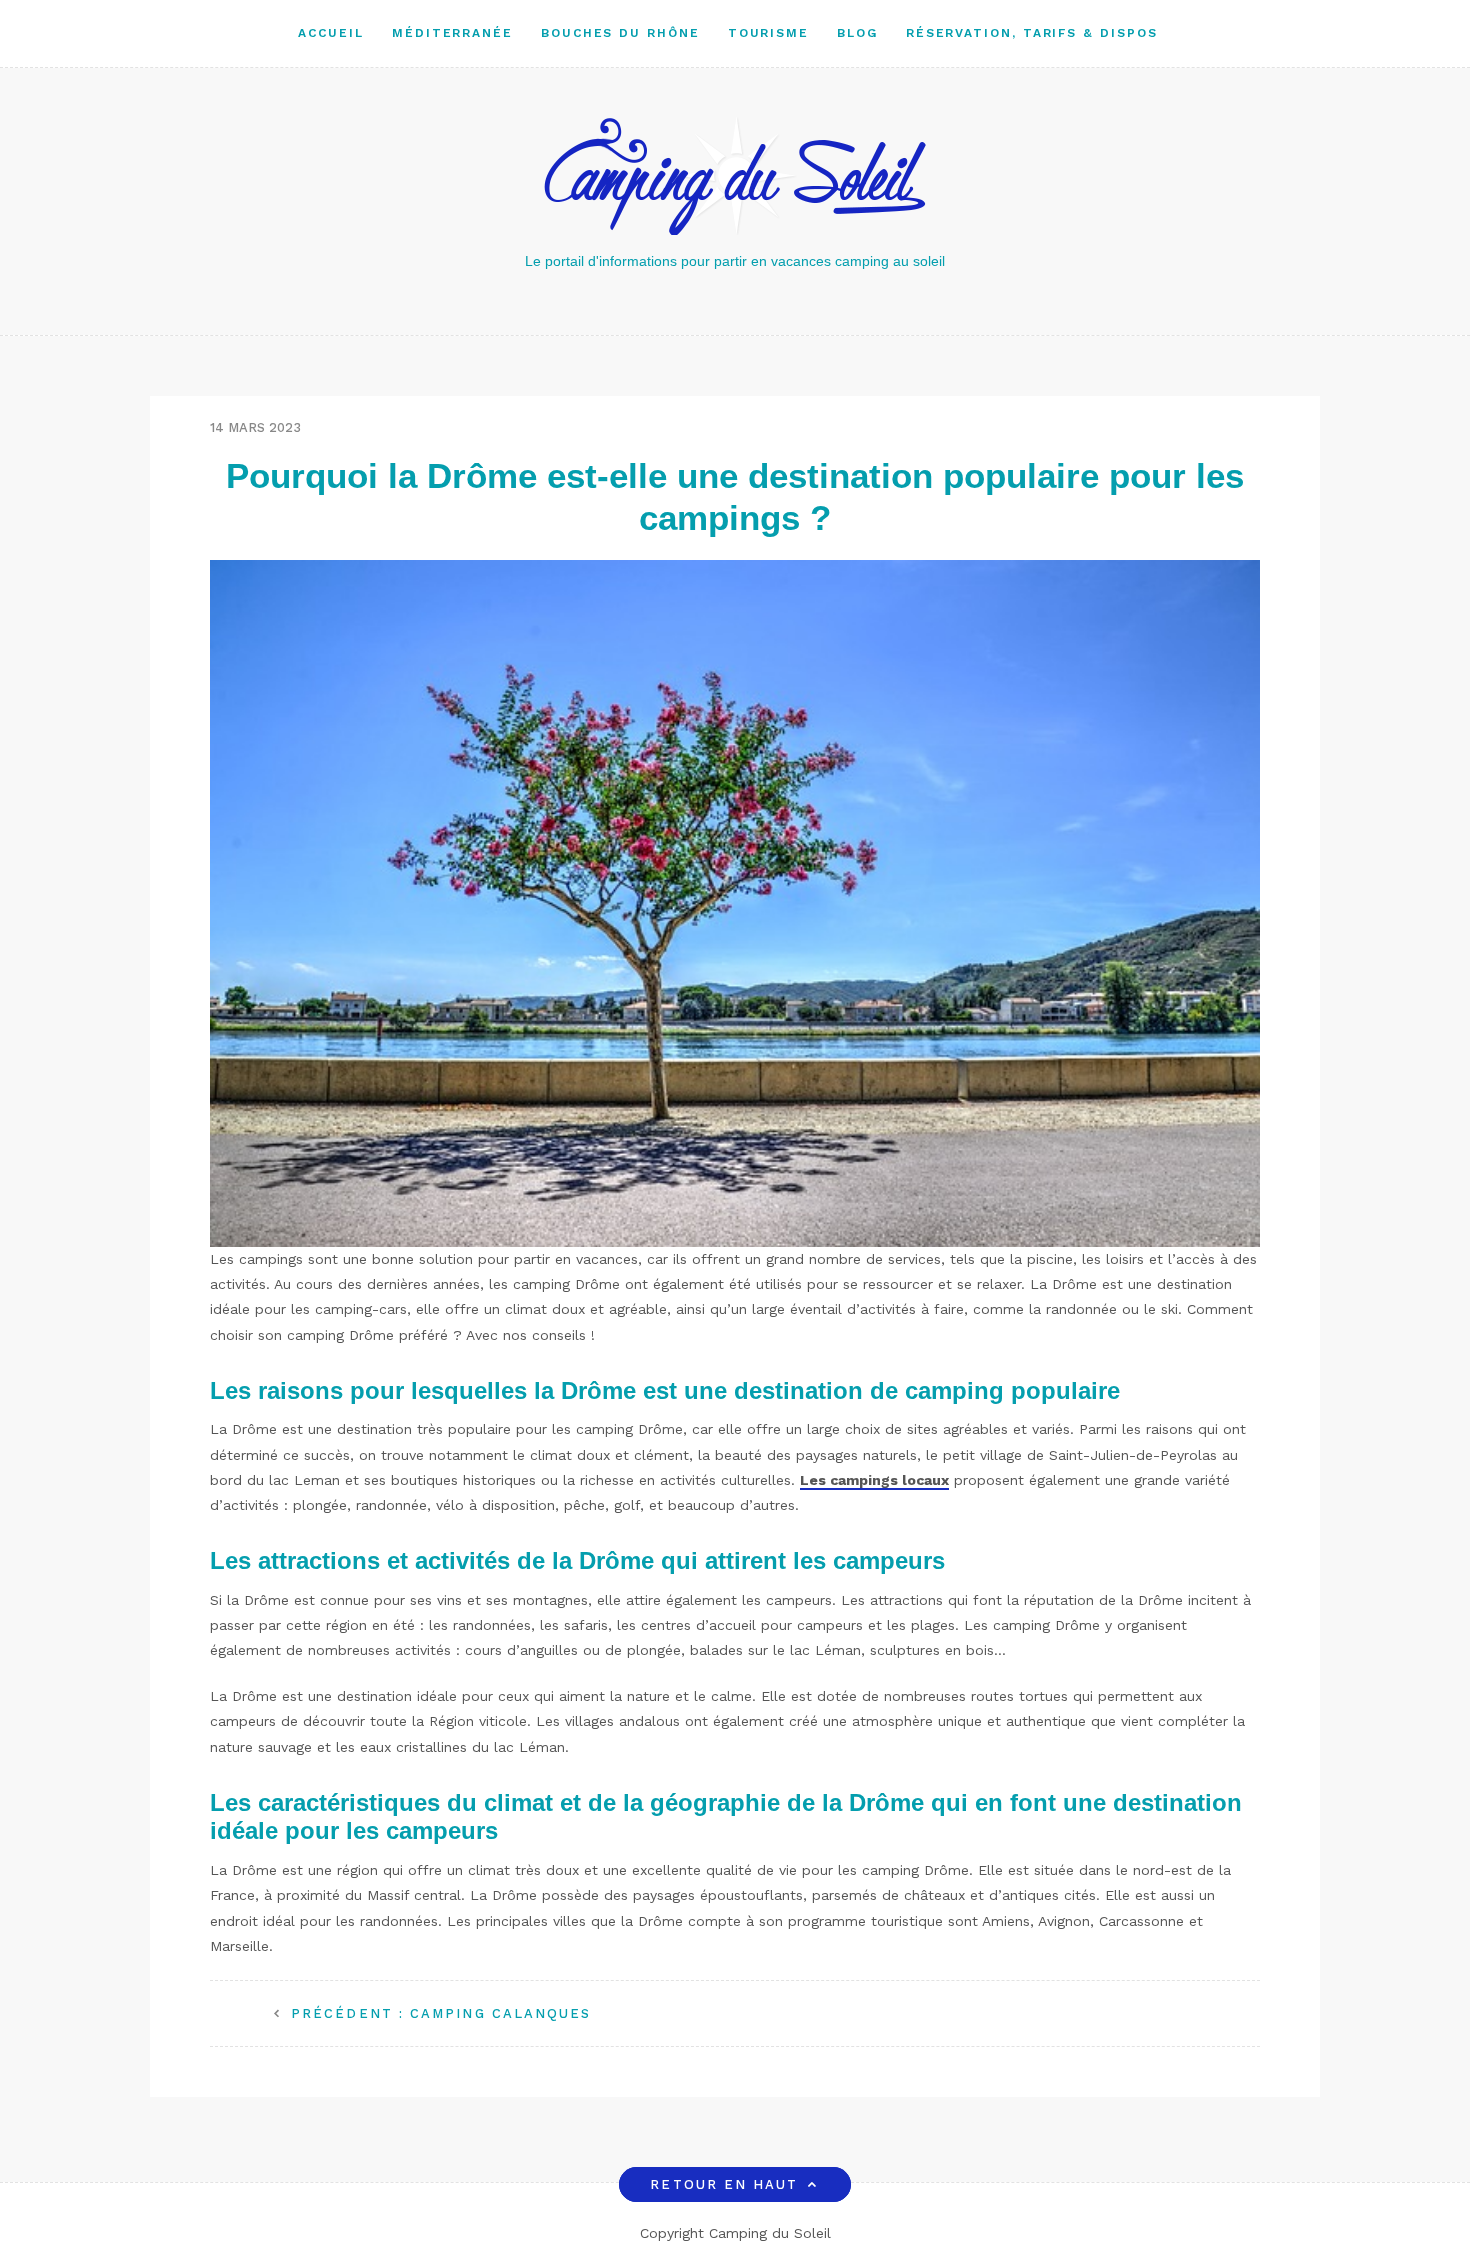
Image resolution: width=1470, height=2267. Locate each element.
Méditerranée (452, 33)
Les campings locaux (874, 1480)
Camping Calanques (441, 2013)
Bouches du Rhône (620, 33)
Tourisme (768, 33)
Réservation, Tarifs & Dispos (1032, 33)
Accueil (330, 33)
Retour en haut (724, 2184)
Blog (857, 33)
